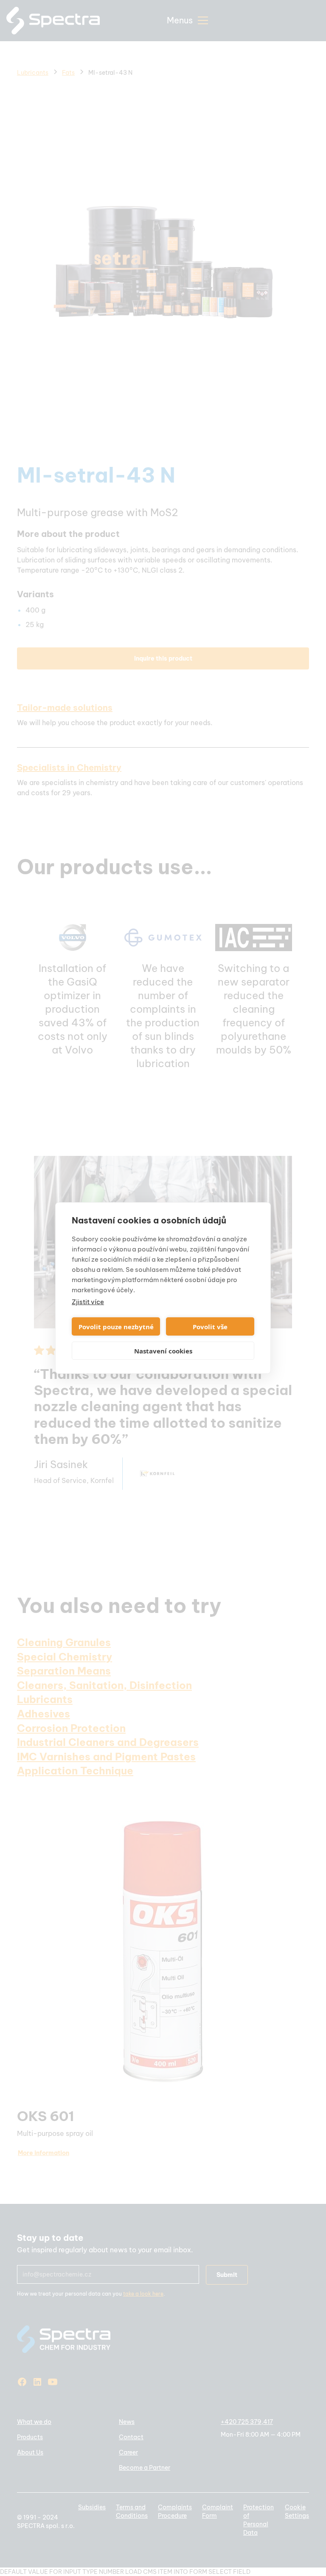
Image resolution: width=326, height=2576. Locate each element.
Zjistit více (88, 1302)
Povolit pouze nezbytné (116, 1327)
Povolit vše (210, 1327)
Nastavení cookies (163, 1351)
